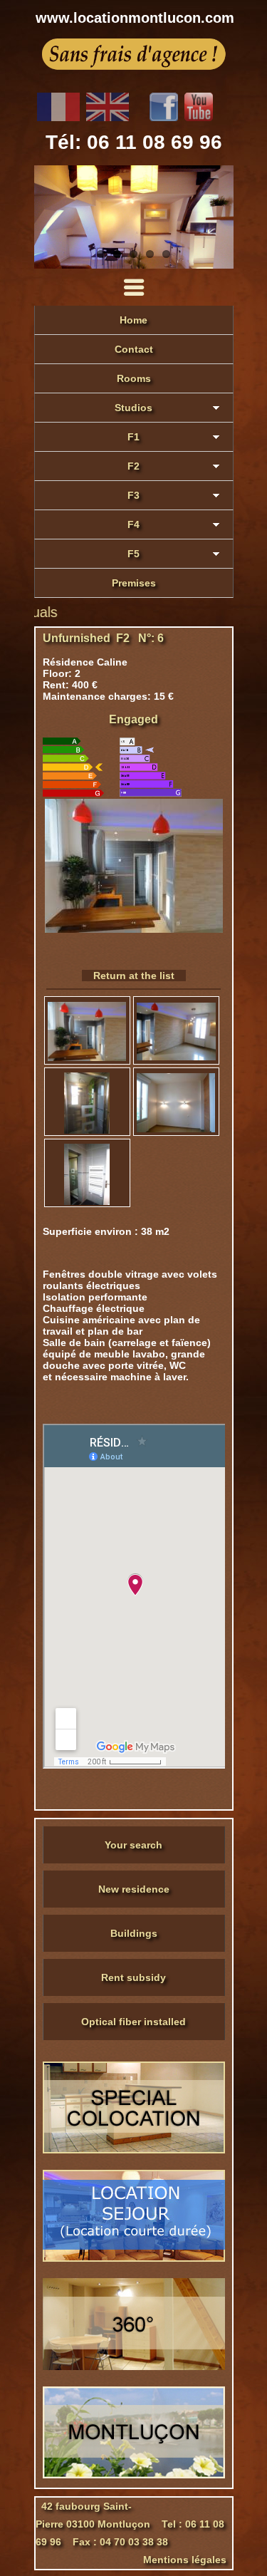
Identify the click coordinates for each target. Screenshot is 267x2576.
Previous (48, 217)
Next (219, 217)
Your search (133, 1845)
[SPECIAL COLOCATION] (134, 2150)
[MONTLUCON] (134, 2475)
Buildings (134, 1933)
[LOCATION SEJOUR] (134, 2258)
